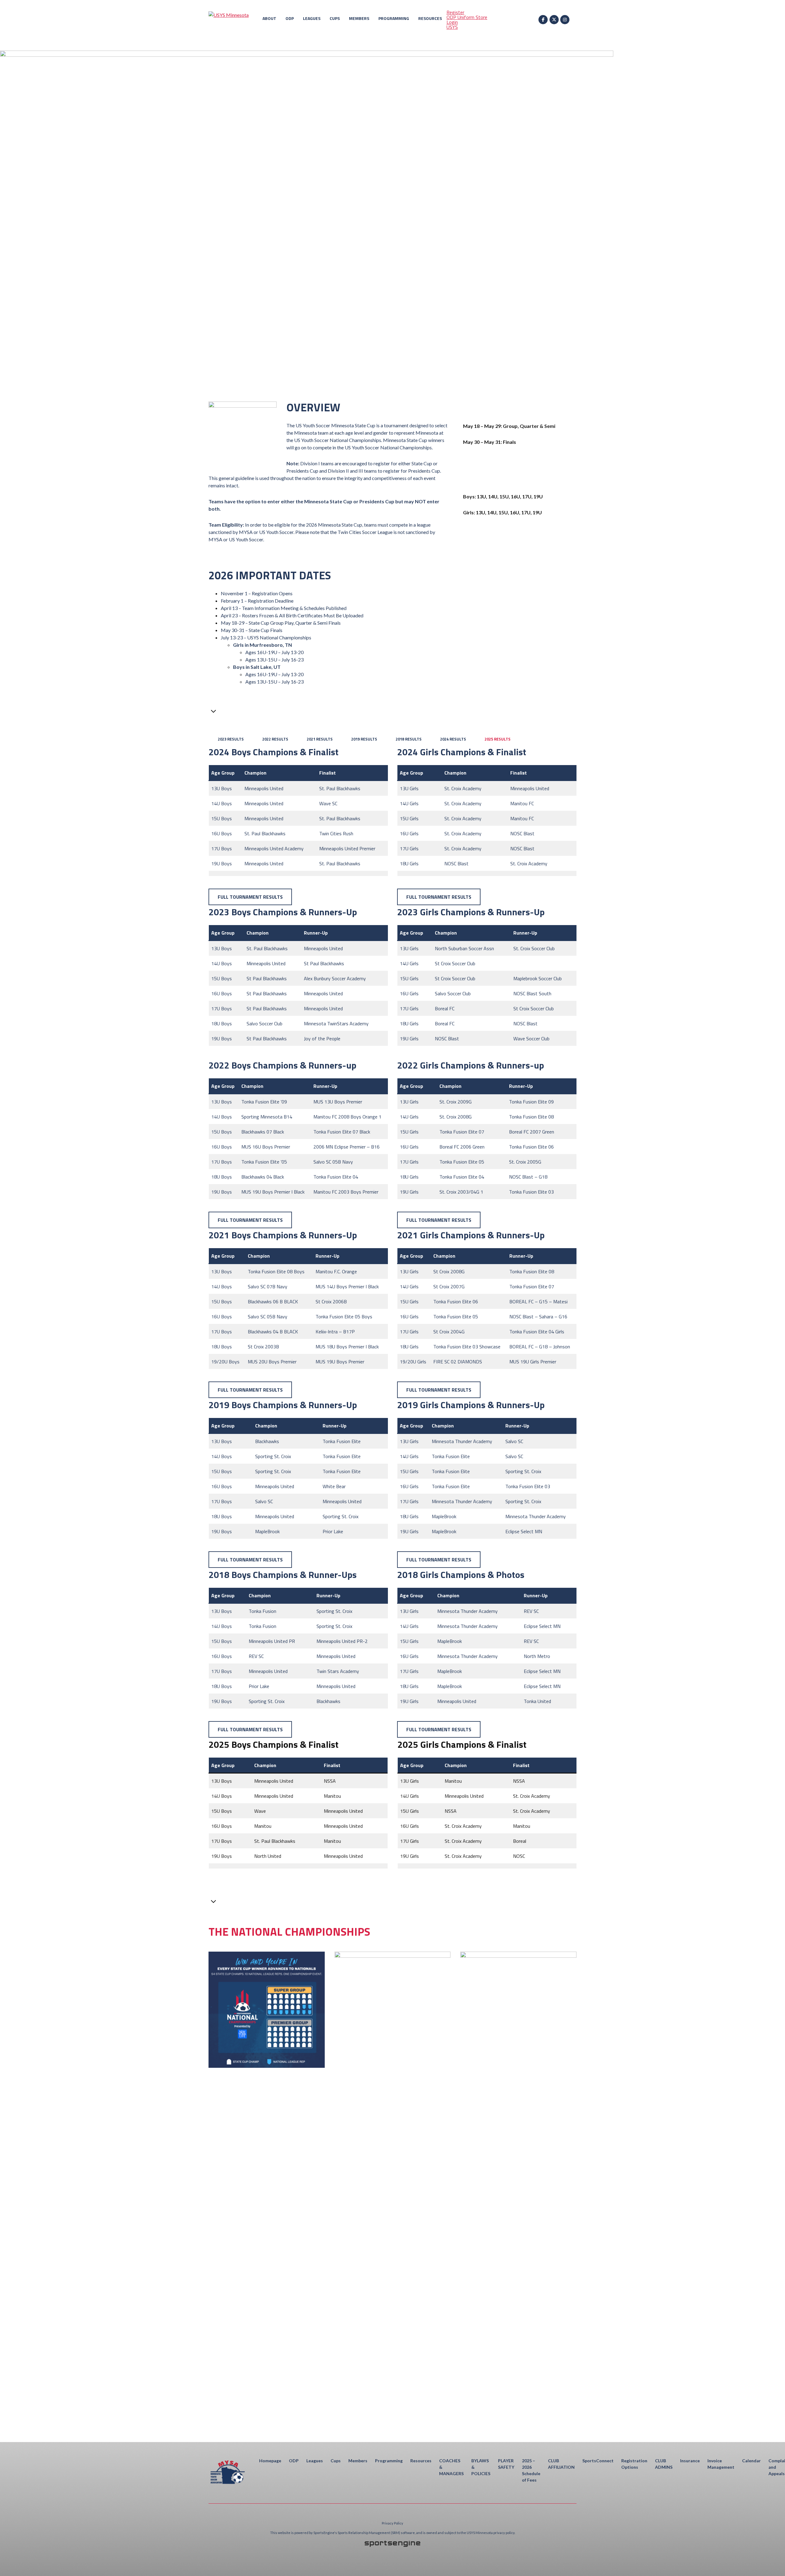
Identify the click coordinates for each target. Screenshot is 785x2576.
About (269, 18)
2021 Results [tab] (320, 739)
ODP (290, 18)
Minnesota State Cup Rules (517, 596)
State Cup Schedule (517, 572)
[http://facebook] (543, 20)
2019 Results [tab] (364, 739)
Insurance (690, 2461)
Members (359, 18)
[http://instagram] (565, 20)
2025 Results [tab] (498, 739)
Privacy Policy (392, 2523)
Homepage (270, 2461)
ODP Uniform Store (467, 17)
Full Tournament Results (250, 897)
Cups (335, 18)
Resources (430, 18)
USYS (452, 27)
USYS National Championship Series (517, 619)
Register (455, 12)
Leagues (312, 18)
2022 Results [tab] (275, 739)
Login (452, 22)
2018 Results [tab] (409, 739)
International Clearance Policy (517, 667)
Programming (394, 18)
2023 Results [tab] (231, 739)
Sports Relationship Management (364, 2533)
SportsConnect (598, 2461)
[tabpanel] (392, 825)
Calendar (751, 2461)
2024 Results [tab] (453, 739)
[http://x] (554, 20)
